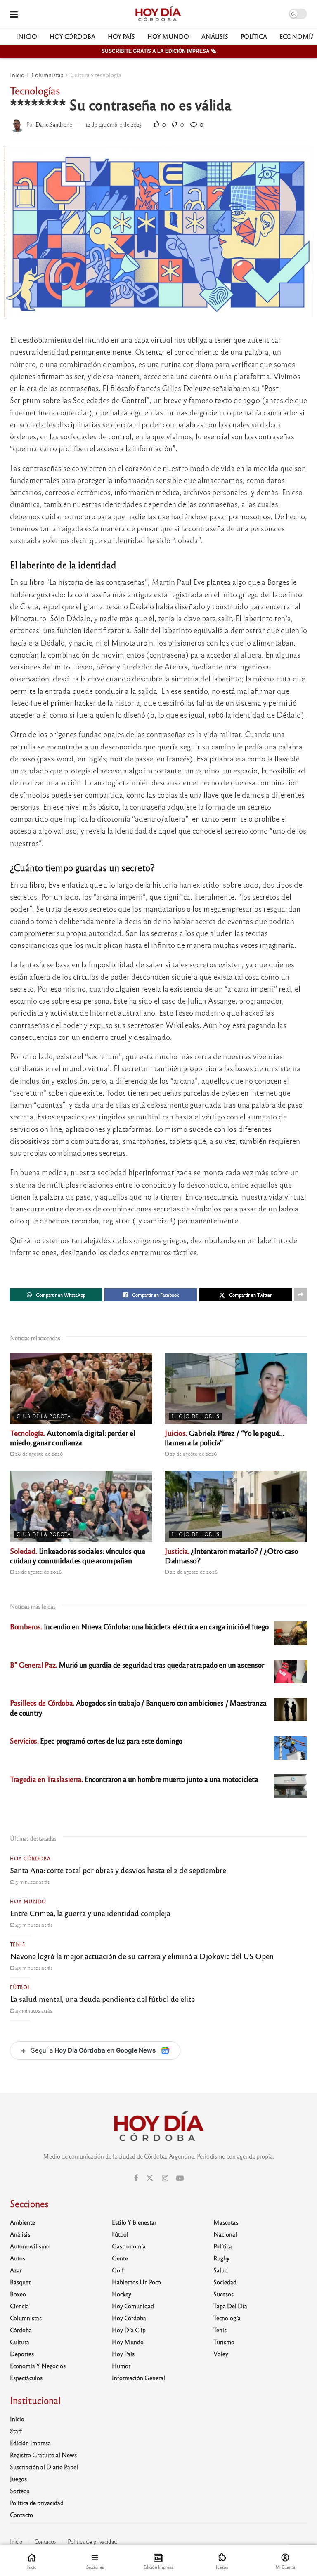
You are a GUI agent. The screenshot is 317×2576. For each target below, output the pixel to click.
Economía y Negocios (38, 2366)
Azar (16, 2270)
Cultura (20, 2342)
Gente (120, 2258)
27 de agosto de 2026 (193, 1454)
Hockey (122, 2294)
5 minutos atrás (32, 1882)
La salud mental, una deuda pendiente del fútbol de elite (102, 1999)
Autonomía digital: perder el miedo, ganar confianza (73, 1437)
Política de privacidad (37, 2503)
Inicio (27, 36)
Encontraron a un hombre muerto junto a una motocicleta (134, 1779)
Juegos (18, 2479)
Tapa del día (230, 2306)
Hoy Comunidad (133, 2306)
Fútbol (20, 1987)
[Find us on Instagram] (165, 2178)
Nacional (225, 2234)
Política (254, 36)
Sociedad (225, 2282)
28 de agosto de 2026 (38, 1454)
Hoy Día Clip (129, 2330)
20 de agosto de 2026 (193, 1572)
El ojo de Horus (195, 1416)
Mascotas (226, 2222)
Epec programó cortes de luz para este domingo (96, 1741)
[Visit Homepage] (158, 14)
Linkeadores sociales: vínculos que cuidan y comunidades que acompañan (78, 1555)
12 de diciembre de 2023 (114, 124)
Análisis (215, 36)
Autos (18, 2258)
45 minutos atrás (33, 1925)
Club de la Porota (44, 1416)
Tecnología (227, 2318)
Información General (138, 2378)
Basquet (20, 2282)
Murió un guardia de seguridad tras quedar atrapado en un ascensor (137, 1665)
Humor (121, 2366)
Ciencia (19, 2306)
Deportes (22, 2354)
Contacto (21, 2515)
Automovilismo (30, 2246)
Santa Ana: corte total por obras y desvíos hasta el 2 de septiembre (118, 1870)
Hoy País (121, 36)
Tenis (18, 1944)
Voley (221, 2354)
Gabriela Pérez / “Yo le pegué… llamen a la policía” (225, 1437)
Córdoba (21, 2330)
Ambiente (22, 2222)
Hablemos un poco (136, 2282)
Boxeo (18, 2294)
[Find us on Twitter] (150, 2178)
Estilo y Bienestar (134, 2222)
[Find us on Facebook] (136, 2178)
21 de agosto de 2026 (38, 1572)
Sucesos (224, 2294)
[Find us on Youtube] (180, 2178)
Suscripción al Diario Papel (44, 2467)
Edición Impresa (30, 2443)
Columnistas (47, 75)
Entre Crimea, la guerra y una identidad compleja (90, 1913)
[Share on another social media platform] (300, 1295)
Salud (221, 2270)
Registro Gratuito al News (43, 2455)
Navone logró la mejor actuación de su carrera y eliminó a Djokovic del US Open (142, 1956)
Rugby (221, 2258)
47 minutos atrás (33, 2010)
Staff (16, 2431)
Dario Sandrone (54, 124)
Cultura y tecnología (96, 75)
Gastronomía (129, 2246)
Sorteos (20, 2491)
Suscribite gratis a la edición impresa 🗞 (159, 51)
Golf (118, 2270)
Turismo (224, 2342)
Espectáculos (26, 2378)
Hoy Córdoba (72, 36)
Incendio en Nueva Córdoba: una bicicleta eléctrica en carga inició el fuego (139, 1626)
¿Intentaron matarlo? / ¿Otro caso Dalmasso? (232, 1555)
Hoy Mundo (168, 36)
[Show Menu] (14, 14)
